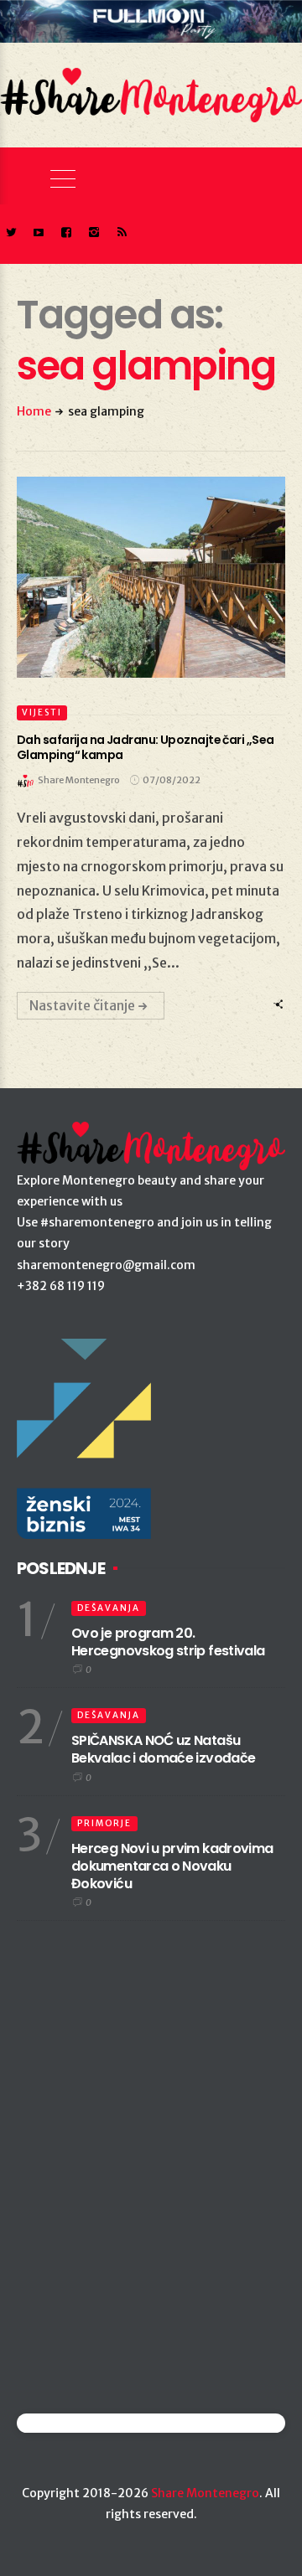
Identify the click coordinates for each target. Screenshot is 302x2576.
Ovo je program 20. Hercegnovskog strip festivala (168, 1642)
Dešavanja (109, 1608)
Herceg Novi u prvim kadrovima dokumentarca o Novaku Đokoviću (172, 1866)
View (141, 577)
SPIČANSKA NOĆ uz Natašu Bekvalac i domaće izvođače (163, 1749)
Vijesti (42, 712)
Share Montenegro (205, 2493)
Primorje (104, 1823)
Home (34, 411)
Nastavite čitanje (82, 1005)
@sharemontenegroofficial (90, 2423)
